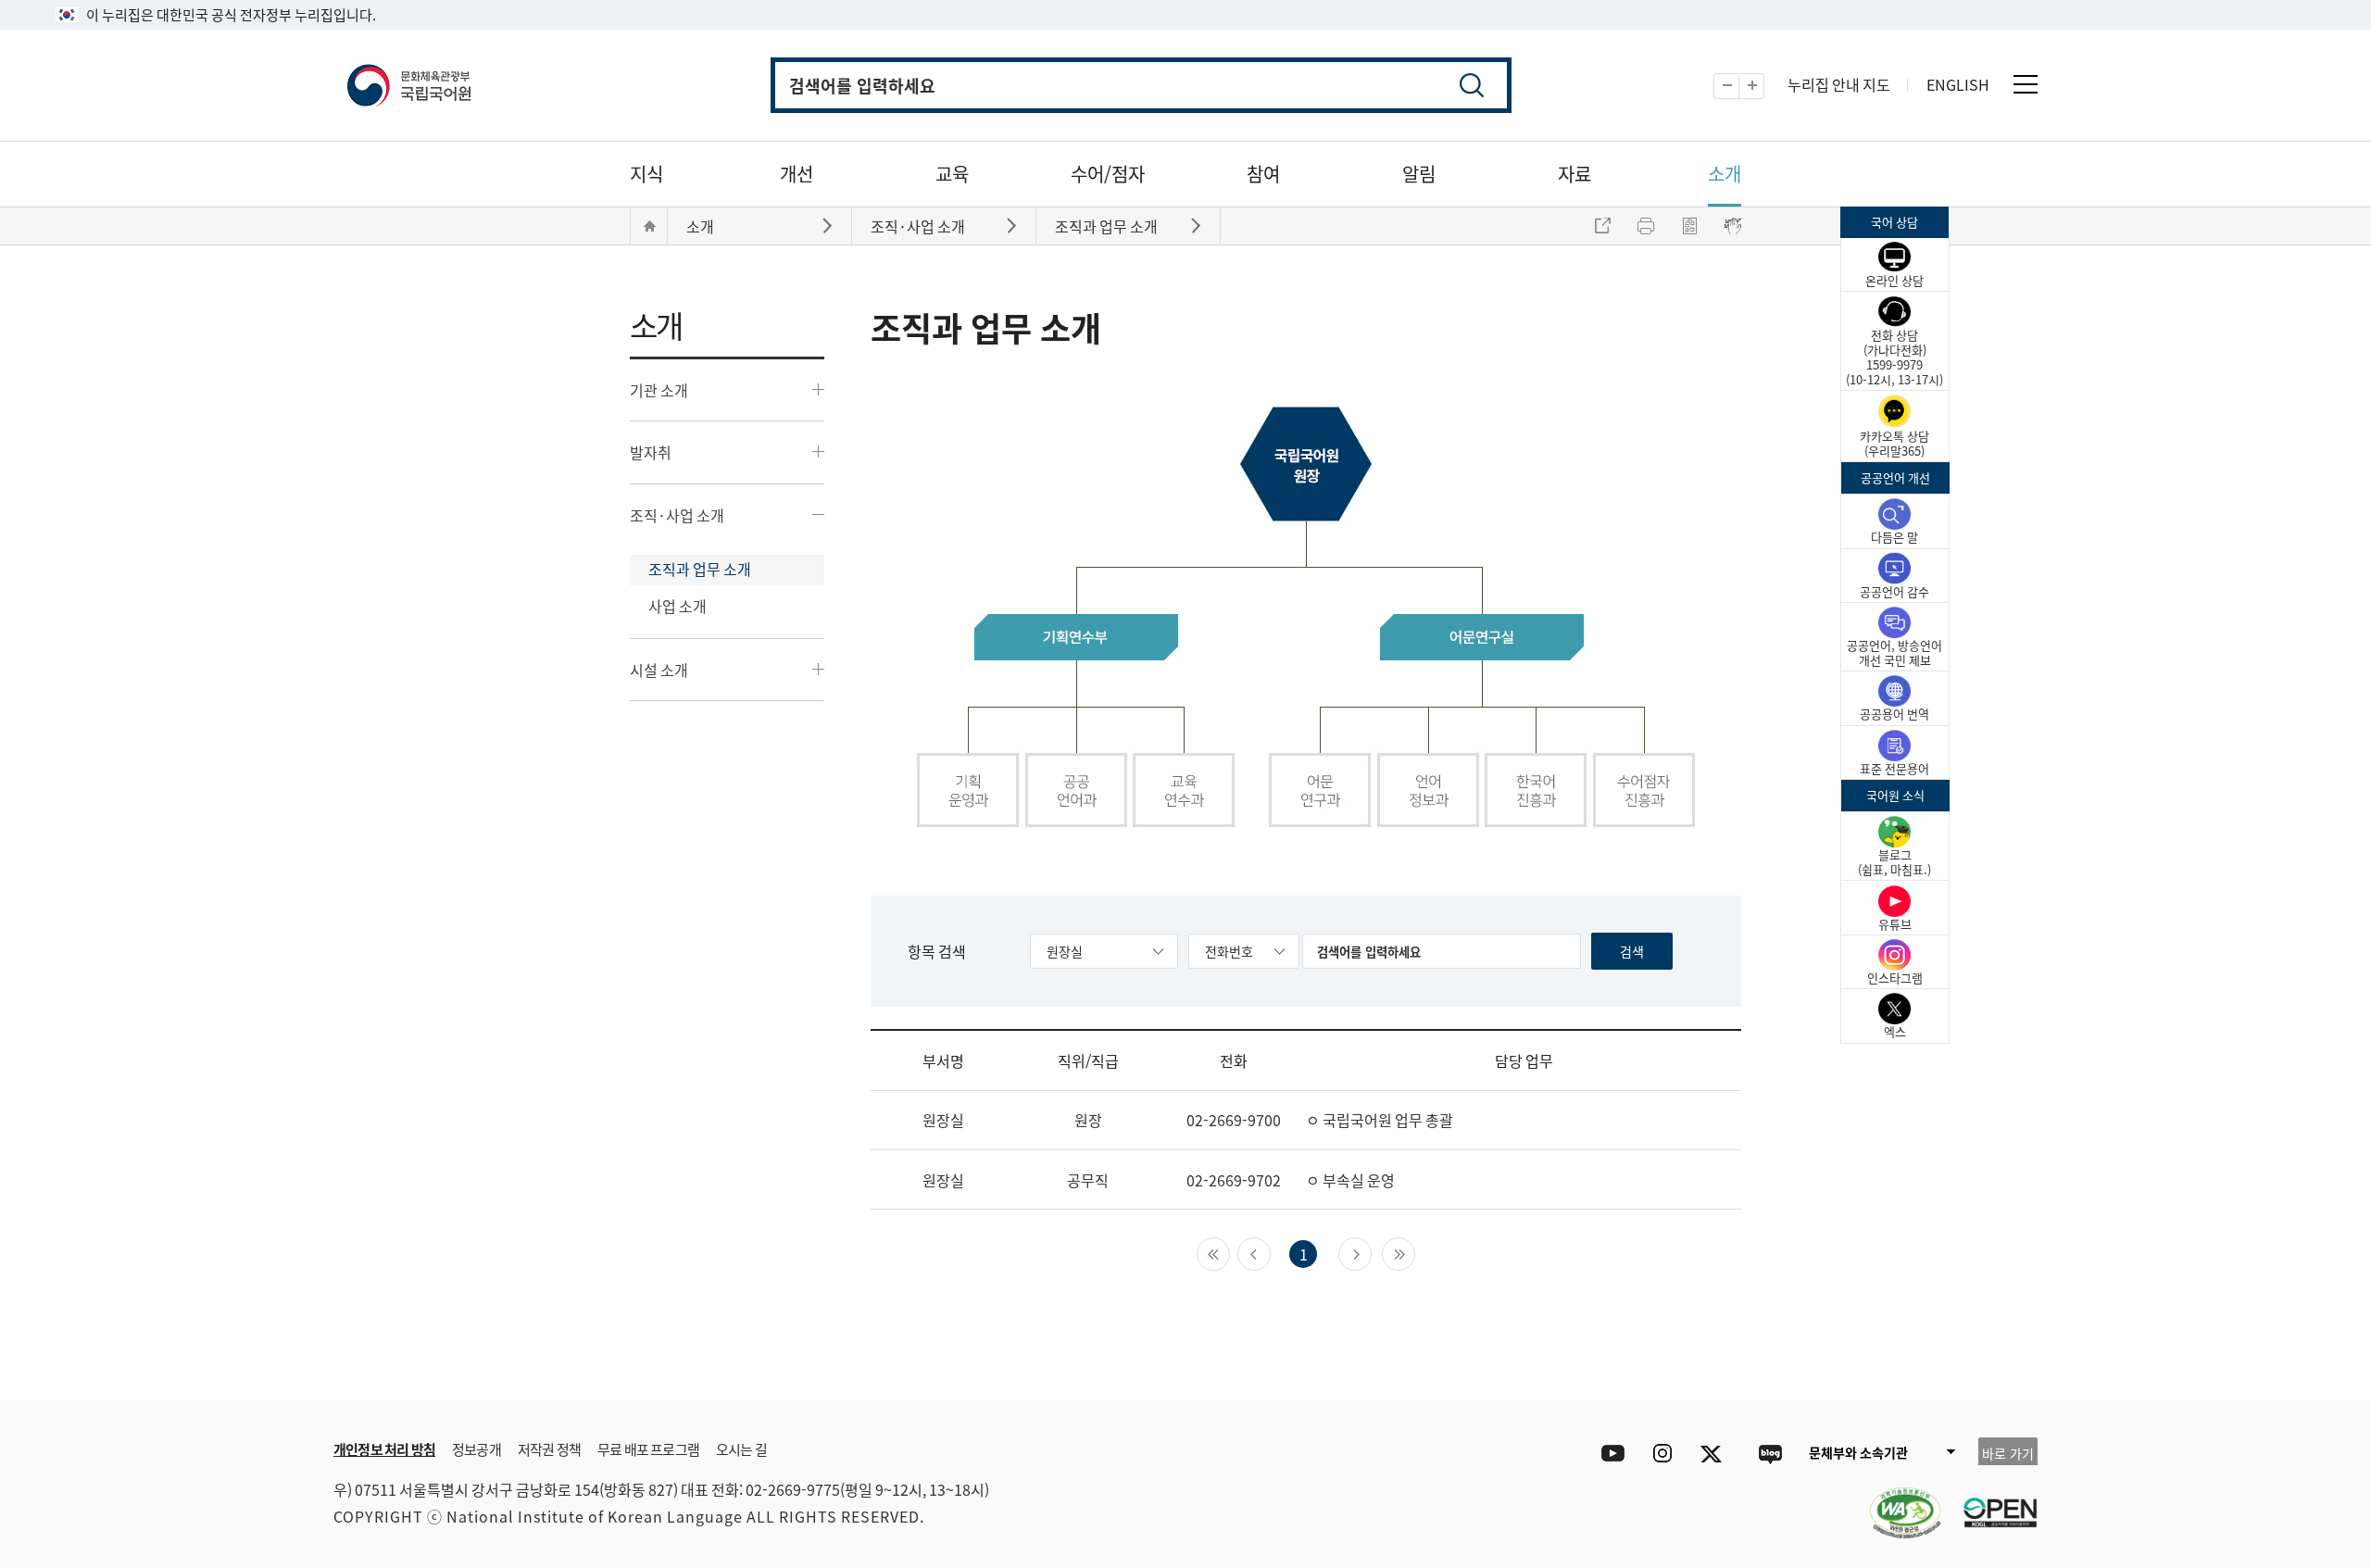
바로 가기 (2008, 1453)
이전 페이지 (1270, 1252)
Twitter (1716, 1454)
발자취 (651, 452)
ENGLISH (1958, 84)
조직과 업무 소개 (700, 569)
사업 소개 (677, 606)
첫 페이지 (1229, 1252)
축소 (1739, 87)
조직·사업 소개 (677, 515)
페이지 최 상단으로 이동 (1815, 1373)
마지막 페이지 (1415, 1252)
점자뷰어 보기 (1733, 226)
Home (649, 226)
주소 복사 (1602, 226)
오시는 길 (741, 1449)
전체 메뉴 (2026, 84)
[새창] (1896, 1501)
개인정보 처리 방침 (384, 1449)
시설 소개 (659, 670)
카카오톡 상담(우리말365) (1894, 443)
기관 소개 (659, 390)
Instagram (1662, 1454)
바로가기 (829, 225)
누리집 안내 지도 (1839, 84)
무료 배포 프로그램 (648, 1449)
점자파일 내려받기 (1689, 226)
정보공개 (477, 1449)
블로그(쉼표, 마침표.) (1894, 862)
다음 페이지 (1371, 1252)
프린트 (1646, 226)
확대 (1764, 87)
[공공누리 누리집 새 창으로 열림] (1991, 1501)
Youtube (1608, 1454)
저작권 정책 (549, 1449)
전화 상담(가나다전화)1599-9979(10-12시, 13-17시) (1894, 357)
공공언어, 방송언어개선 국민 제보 (1894, 652)
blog (1769, 1454)
